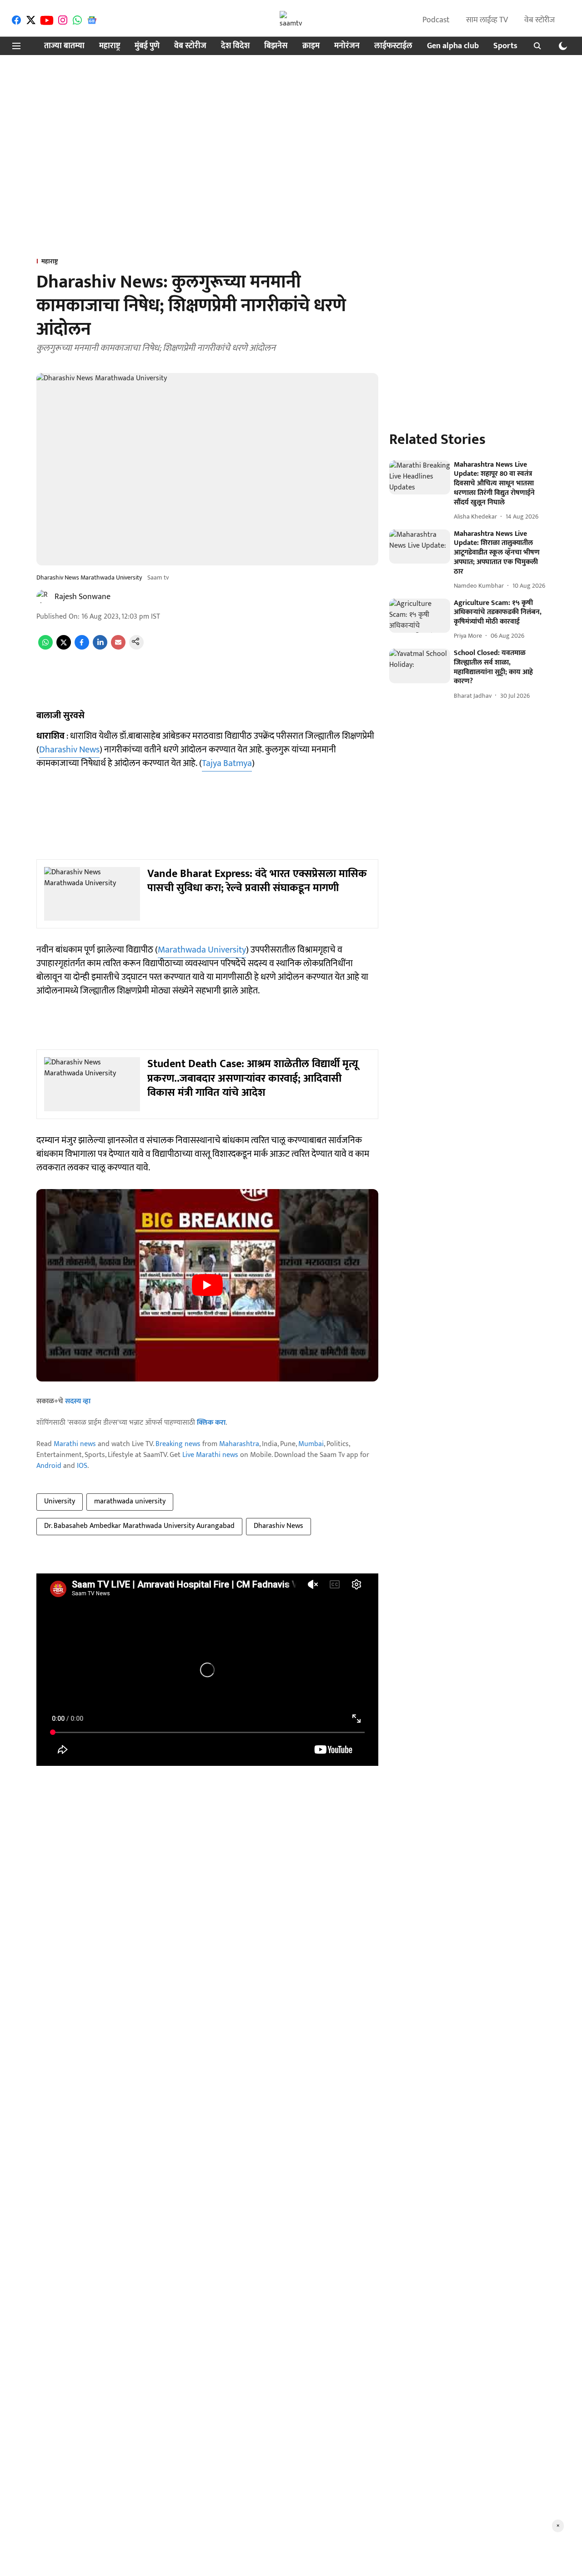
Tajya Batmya (227, 763)
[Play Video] (207, 1285)
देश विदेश (235, 46)
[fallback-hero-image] (420, 478)
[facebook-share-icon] (82, 648)
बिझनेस (276, 46)
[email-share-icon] (118, 648)
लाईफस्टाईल (393, 46)
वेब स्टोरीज (539, 20)
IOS (82, 1466)
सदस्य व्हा (78, 1401)
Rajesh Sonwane (83, 597)
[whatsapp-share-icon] (45, 648)
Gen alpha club (453, 46)
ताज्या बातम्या (64, 46)
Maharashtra (239, 1444)
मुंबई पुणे (147, 46)
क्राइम (311, 46)
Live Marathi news (210, 1455)
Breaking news (178, 1444)
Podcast (436, 20)
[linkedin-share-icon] (100, 648)
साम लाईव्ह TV (487, 20)
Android (49, 1466)
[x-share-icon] (64, 648)
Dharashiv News (69, 750)
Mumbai (311, 1444)
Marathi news (75, 1444)
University (60, 1501)
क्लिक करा (211, 1423)
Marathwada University (202, 950)
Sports (505, 46)
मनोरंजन (347, 46)
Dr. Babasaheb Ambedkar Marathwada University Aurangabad (139, 1526)
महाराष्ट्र (110, 46)
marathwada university (130, 1501)
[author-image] (44, 597)
